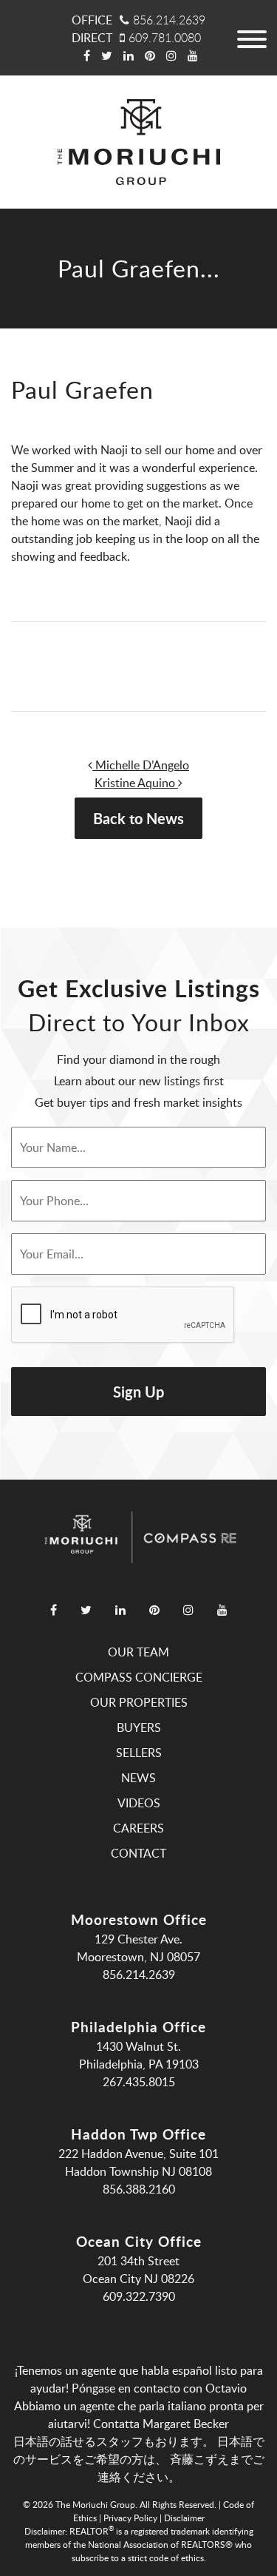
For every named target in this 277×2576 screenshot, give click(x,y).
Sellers (139, 1753)
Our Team (138, 1652)
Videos (139, 1803)
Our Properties (139, 1702)
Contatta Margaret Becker (161, 2424)
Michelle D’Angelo (141, 765)
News (138, 1778)
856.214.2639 (169, 20)
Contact (138, 1853)
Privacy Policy (130, 2518)
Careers (138, 1828)
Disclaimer (184, 2518)
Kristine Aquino (136, 783)
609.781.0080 (165, 38)
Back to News (138, 818)
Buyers (139, 1727)
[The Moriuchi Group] (139, 142)
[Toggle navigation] (251, 38)
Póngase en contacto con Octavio (159, 2388)
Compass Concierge (139, 1677)
